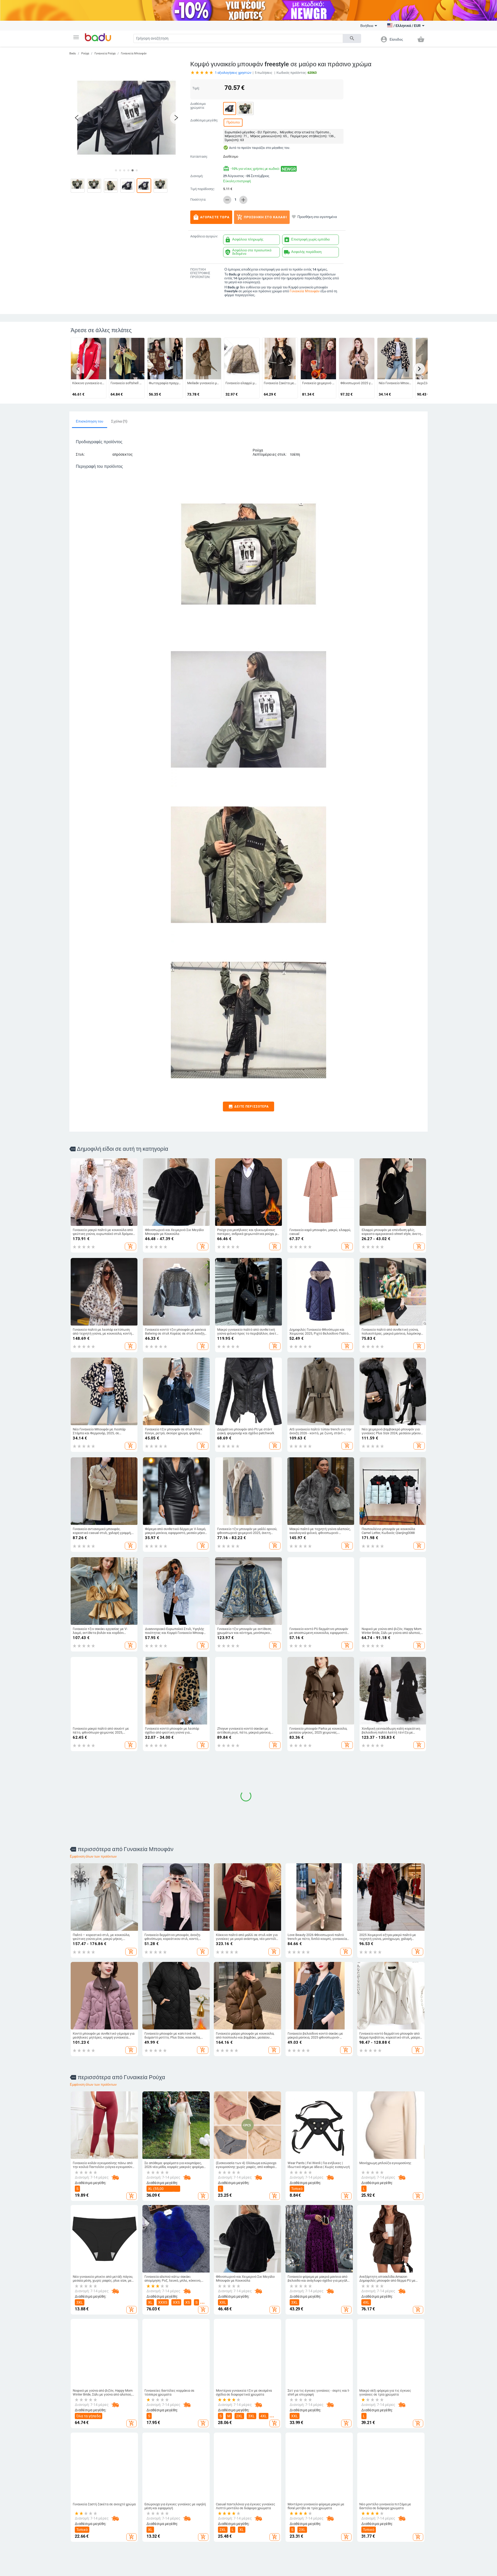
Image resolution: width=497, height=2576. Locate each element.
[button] (76, 37)
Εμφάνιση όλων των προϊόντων (93, 1772)
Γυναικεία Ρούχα (105, 53)
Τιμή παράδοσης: (203, 189)
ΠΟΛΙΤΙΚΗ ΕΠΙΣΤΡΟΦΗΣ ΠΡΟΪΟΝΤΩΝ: (200, 273)
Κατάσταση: (199, 157)
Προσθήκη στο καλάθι (262, 217)
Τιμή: (196, 88)
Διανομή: (197, 176)
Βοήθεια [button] (367, 26)
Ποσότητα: (198, 200)
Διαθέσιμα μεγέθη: (204, 120)
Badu (73, 53)
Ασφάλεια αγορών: (204, 236)
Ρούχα (85, 53)
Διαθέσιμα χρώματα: (198, 106)
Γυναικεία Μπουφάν (134, 53)
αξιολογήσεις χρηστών (233, 73)
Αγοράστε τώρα (211, 217)
